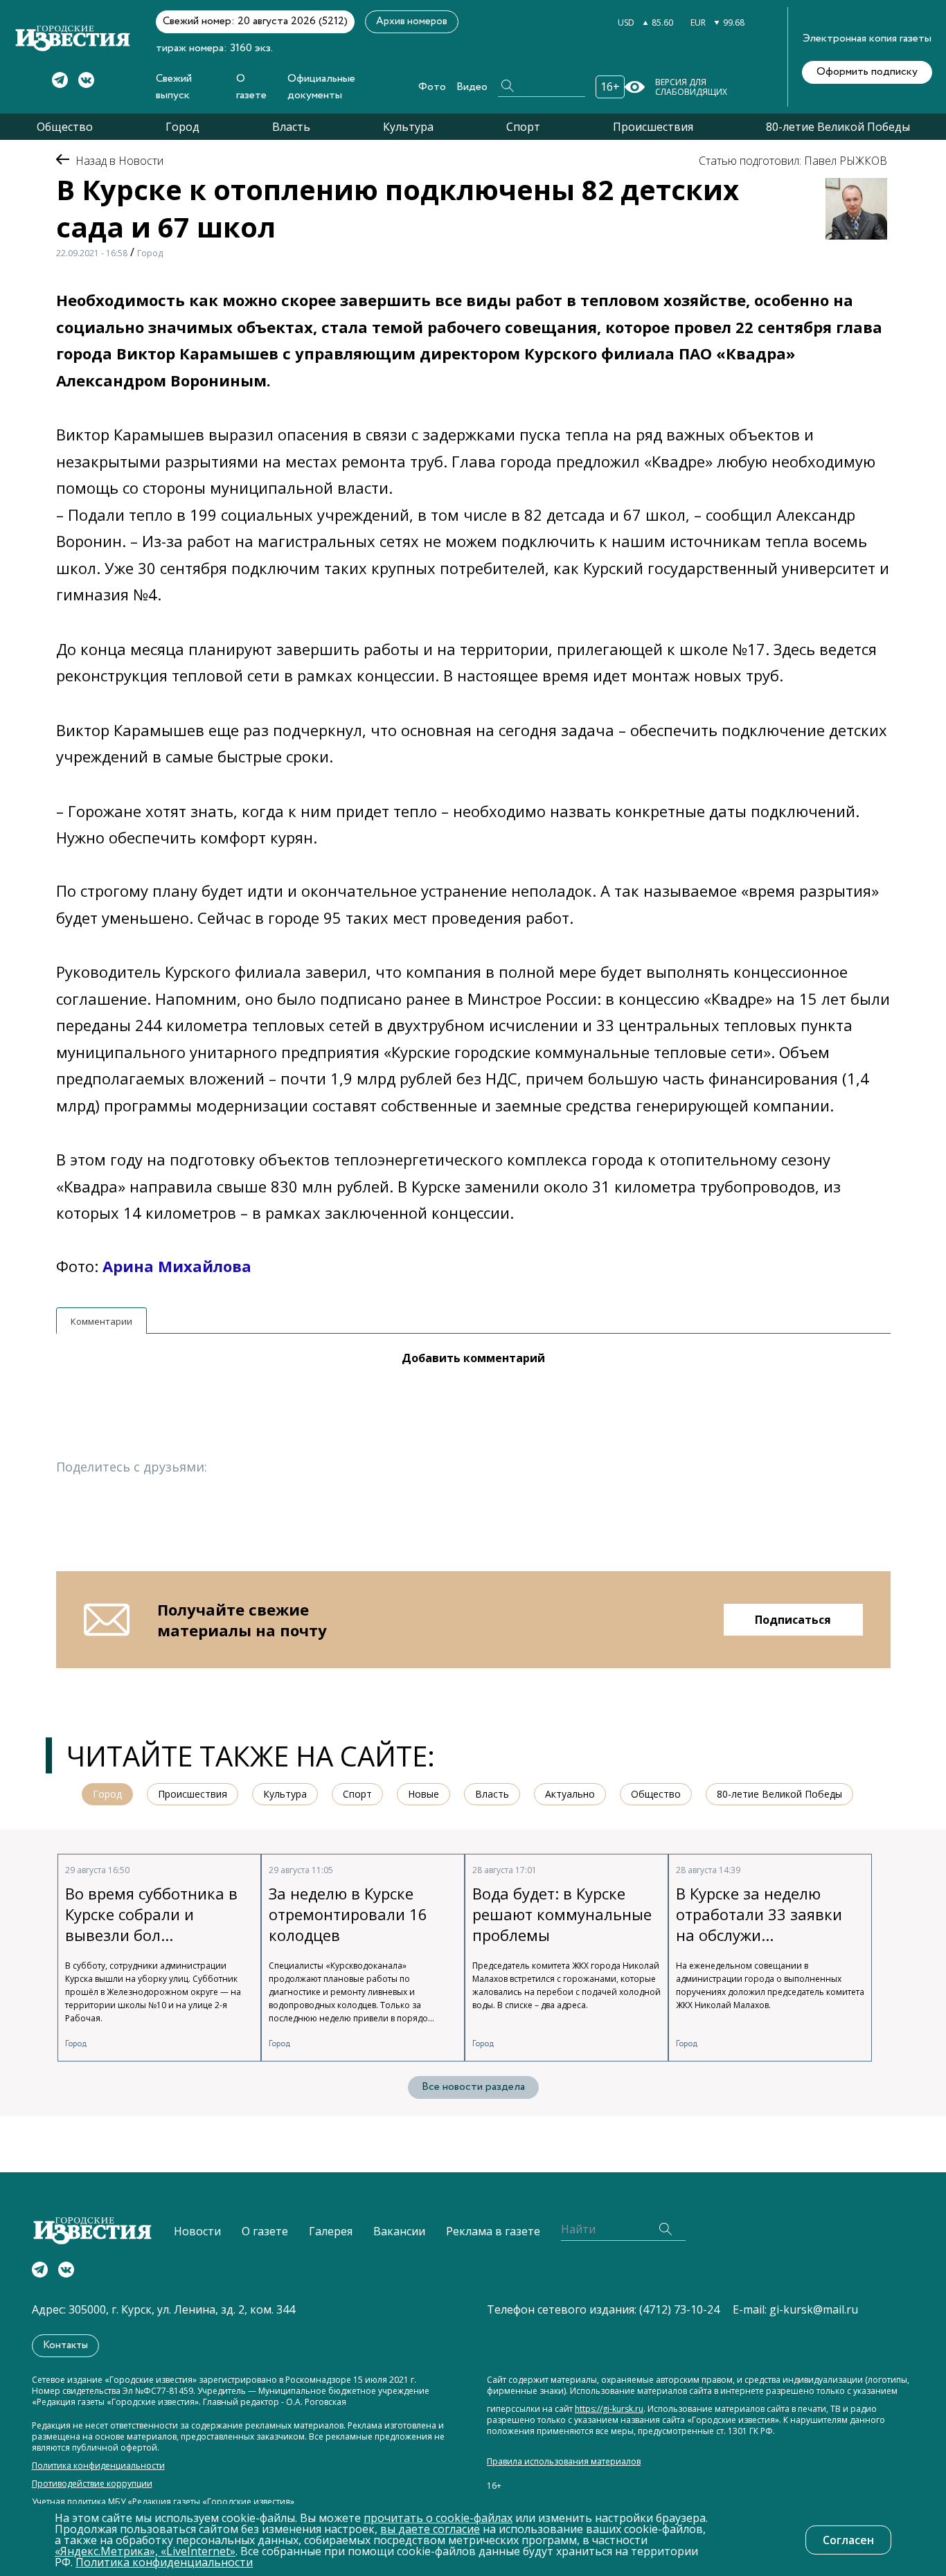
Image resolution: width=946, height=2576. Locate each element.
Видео (472, 87)
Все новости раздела (473, 2087)
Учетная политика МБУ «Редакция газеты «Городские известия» (163, 2502)
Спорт (523, 127)
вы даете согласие (430, 2529)
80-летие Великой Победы (838, 127)
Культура (408, 127)
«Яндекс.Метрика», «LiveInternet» (145, 2551)
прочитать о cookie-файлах (438, 2518)
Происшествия (653, 127)
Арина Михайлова (177, 1266)
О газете (251, 87)
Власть (291, 127)
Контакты (65, 2345)
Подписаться (793, 1620)
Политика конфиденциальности (98, 2466)
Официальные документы (321, 87)
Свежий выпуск (174, 87)
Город (182, 127)
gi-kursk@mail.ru (814, 2309)
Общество (65, 127)
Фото (432, 87)
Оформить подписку (867, 72)
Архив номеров (412, 21)
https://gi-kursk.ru (609, 2409)
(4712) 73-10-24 (679, 2309)
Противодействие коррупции (92, 2484)
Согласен (848, 2540)
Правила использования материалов (564, 2462)
